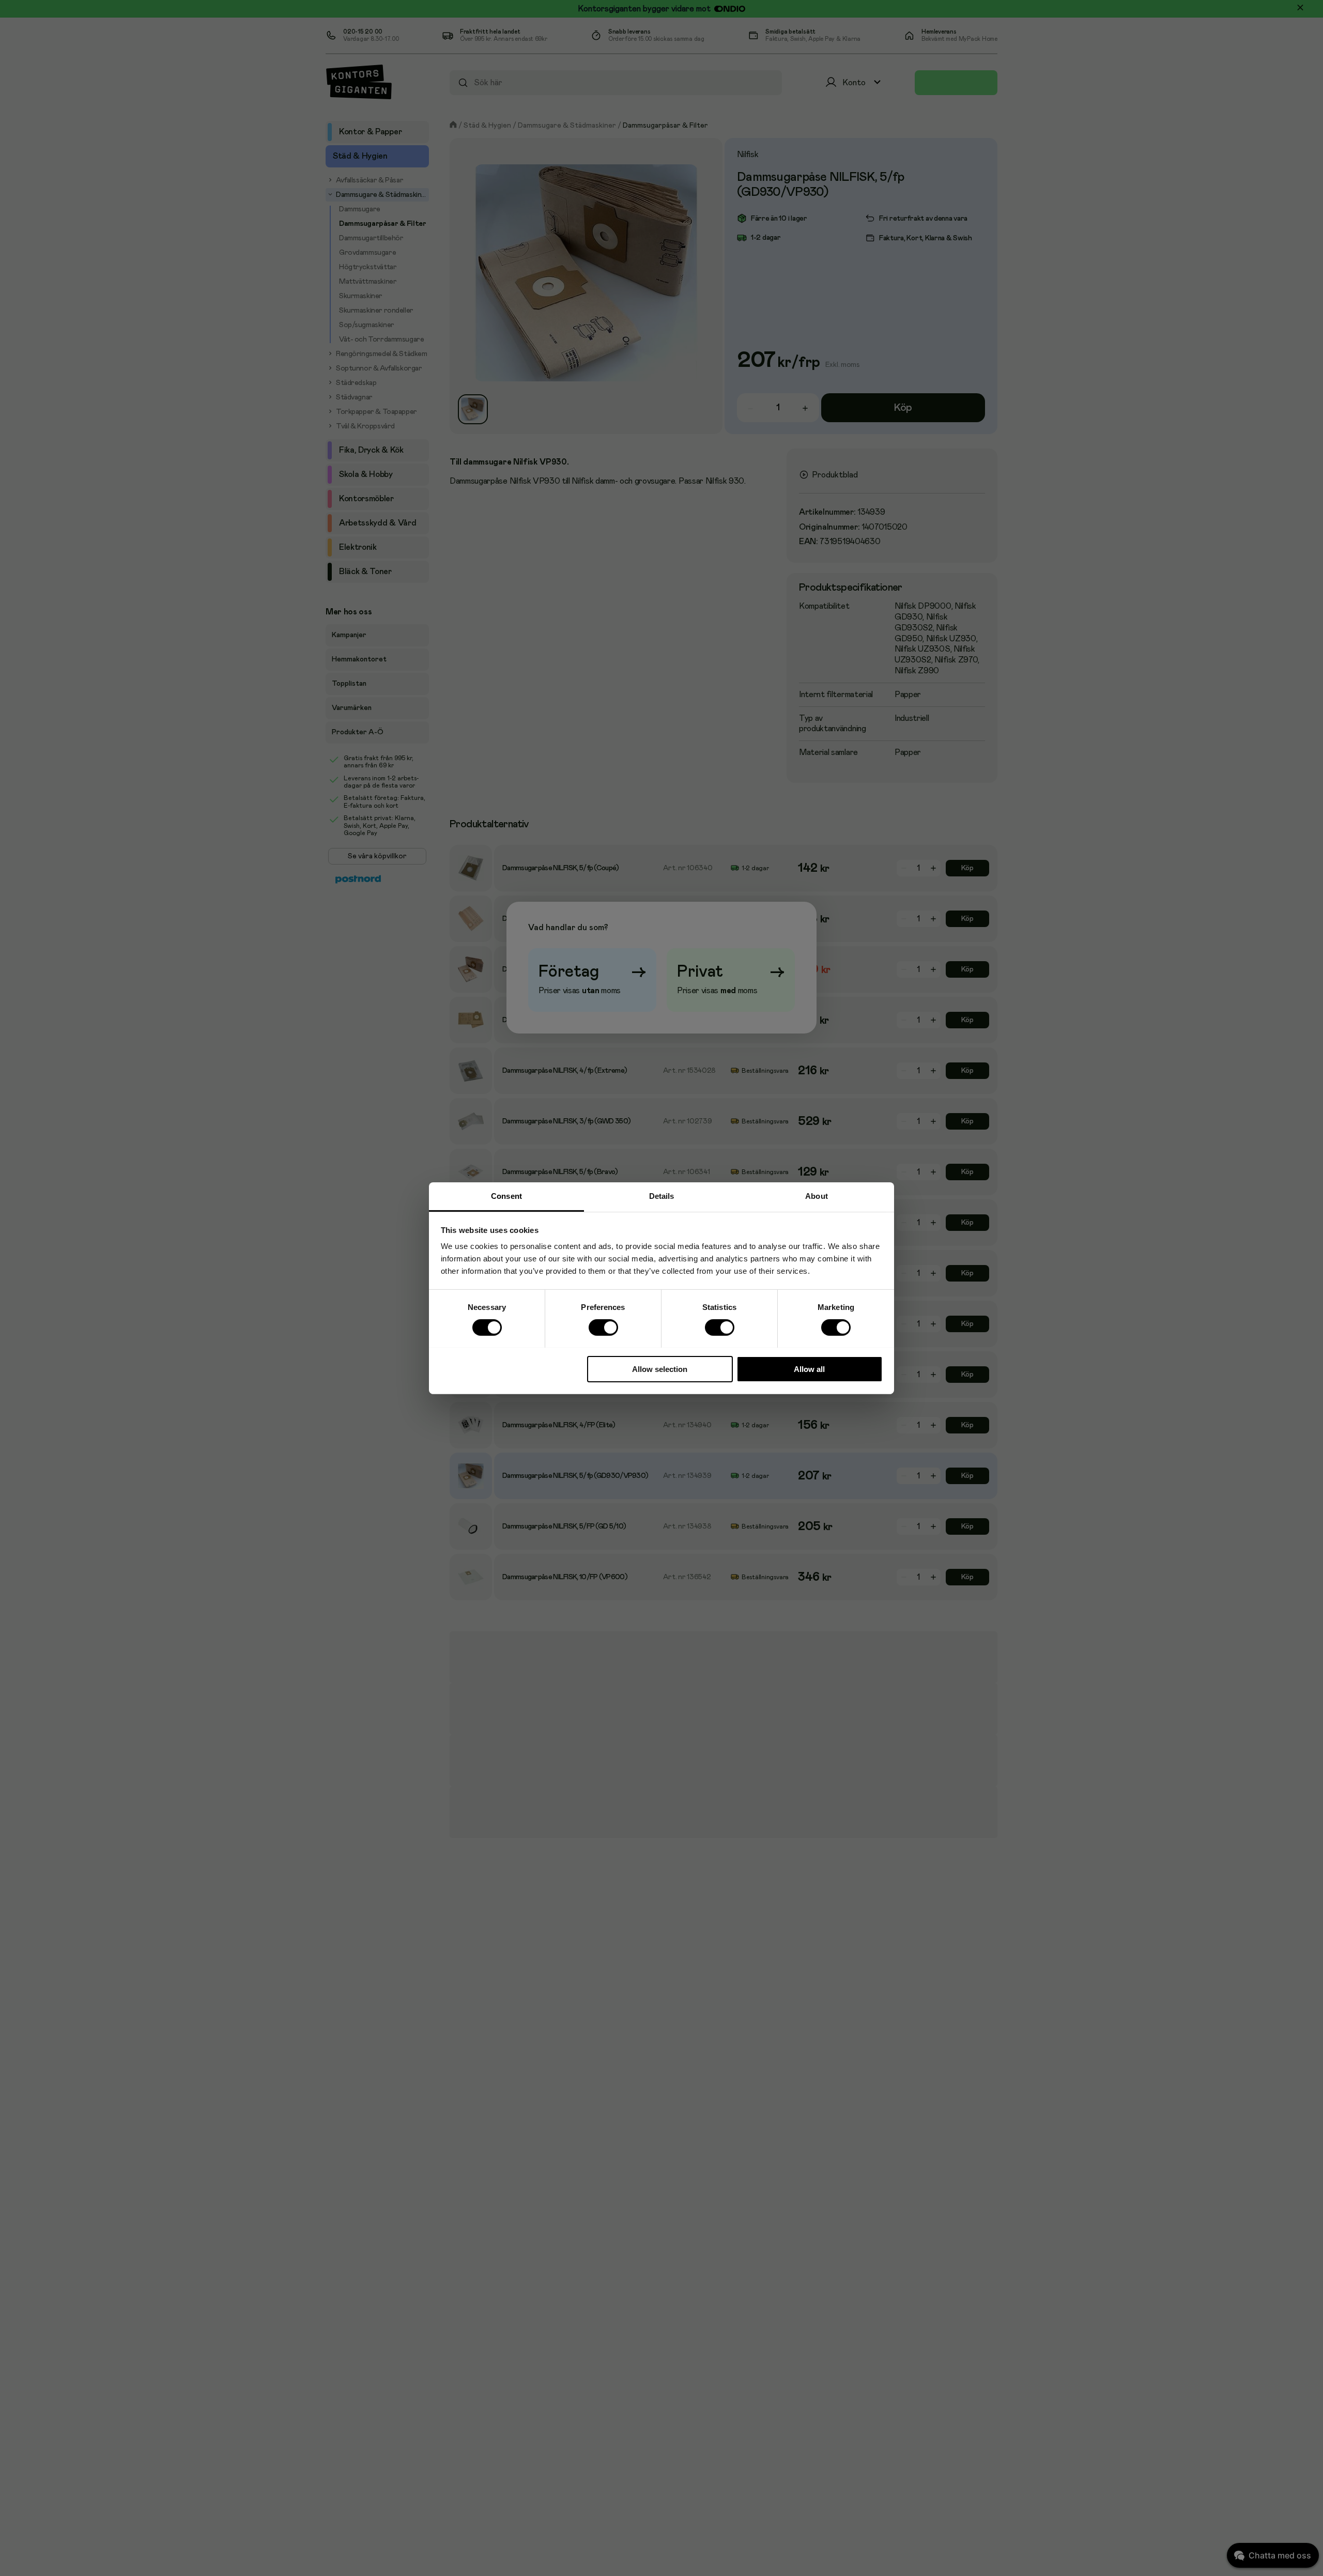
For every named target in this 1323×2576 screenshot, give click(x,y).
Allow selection (660, 1369)
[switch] (603, 1327)
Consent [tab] (506, 1196)
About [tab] (817, 1196)
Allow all (809, 1369)
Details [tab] (662, 1196)
